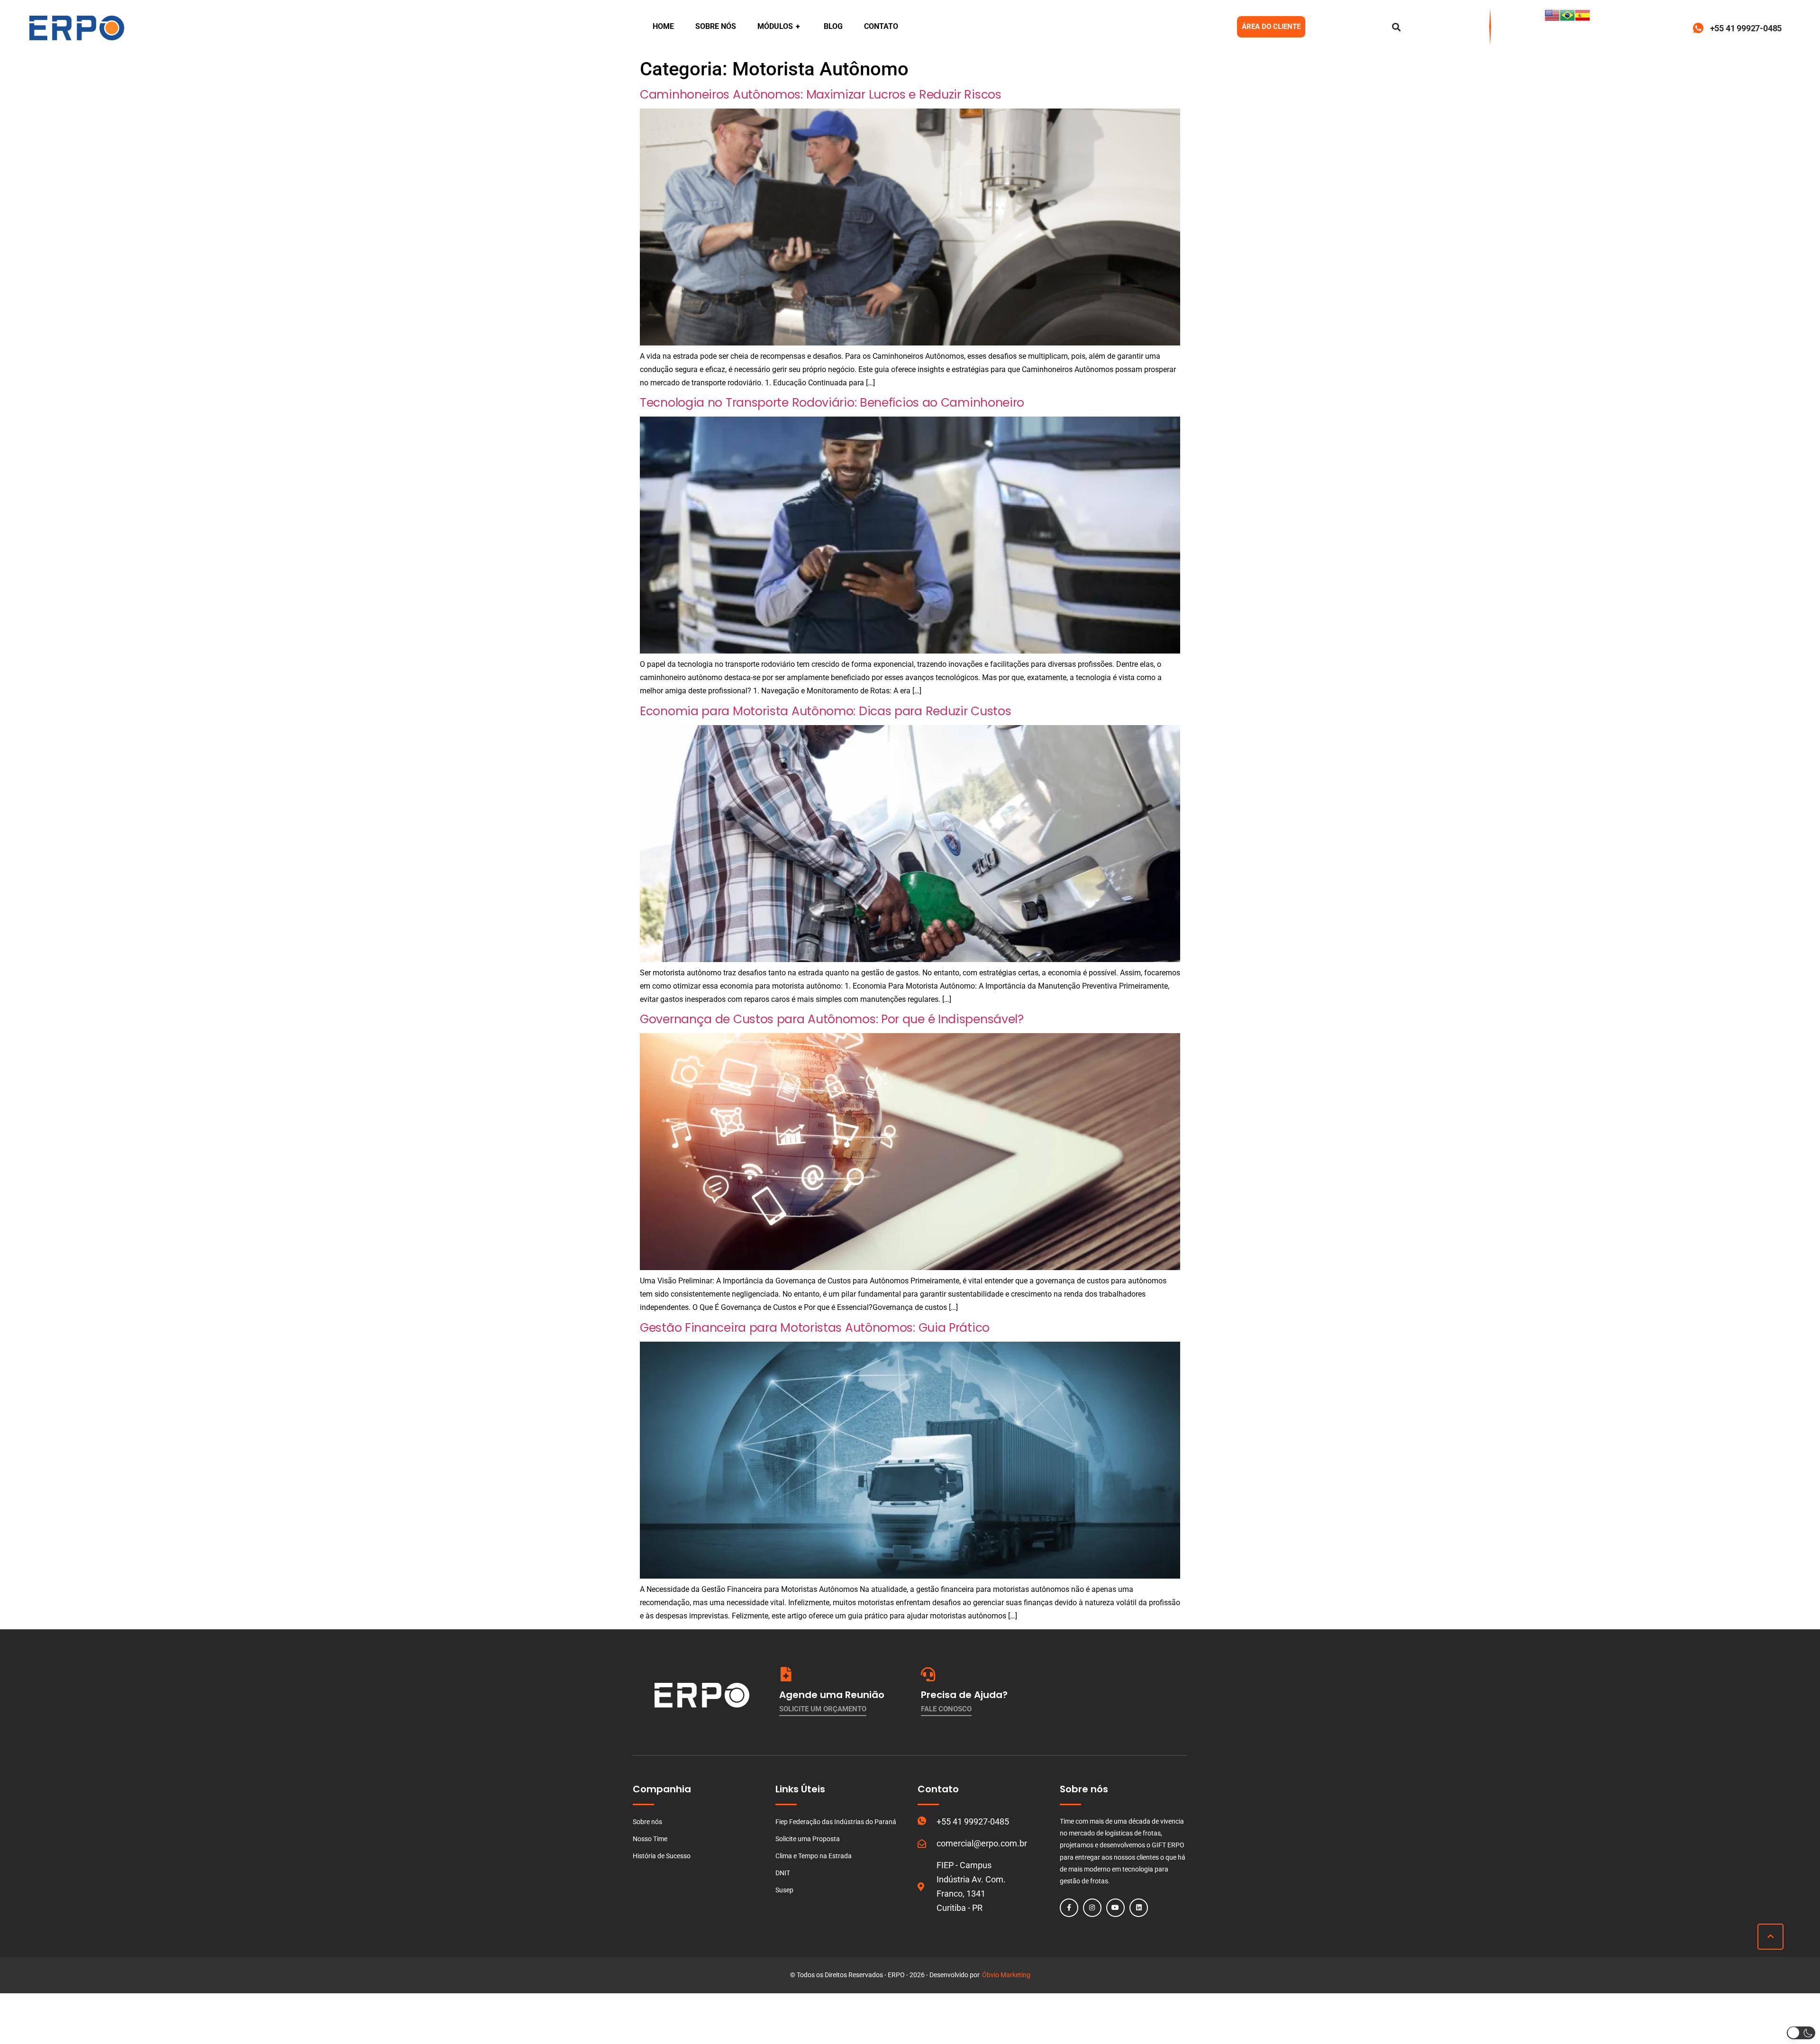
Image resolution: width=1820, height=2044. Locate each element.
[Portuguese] (1567, 20)
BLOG (833, 26)
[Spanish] (1583, 20)
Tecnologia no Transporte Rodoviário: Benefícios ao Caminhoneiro (832, 403)
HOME (663, 26)
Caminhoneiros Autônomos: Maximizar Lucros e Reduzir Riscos (821, 95)
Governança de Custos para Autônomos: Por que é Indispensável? (832, 1019)
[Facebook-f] (1069, 1908)
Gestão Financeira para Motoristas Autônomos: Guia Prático (815, 1328)
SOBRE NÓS (716, 26)
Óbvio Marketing (1006, 1975)
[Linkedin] (1139, 1908)
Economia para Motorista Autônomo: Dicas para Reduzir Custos (825, 711)
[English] (1552, 20)
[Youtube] (1115, 1908)
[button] (1801, 2033)
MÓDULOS (779, 26)
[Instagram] (1092, 1908)
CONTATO (881, 26)
